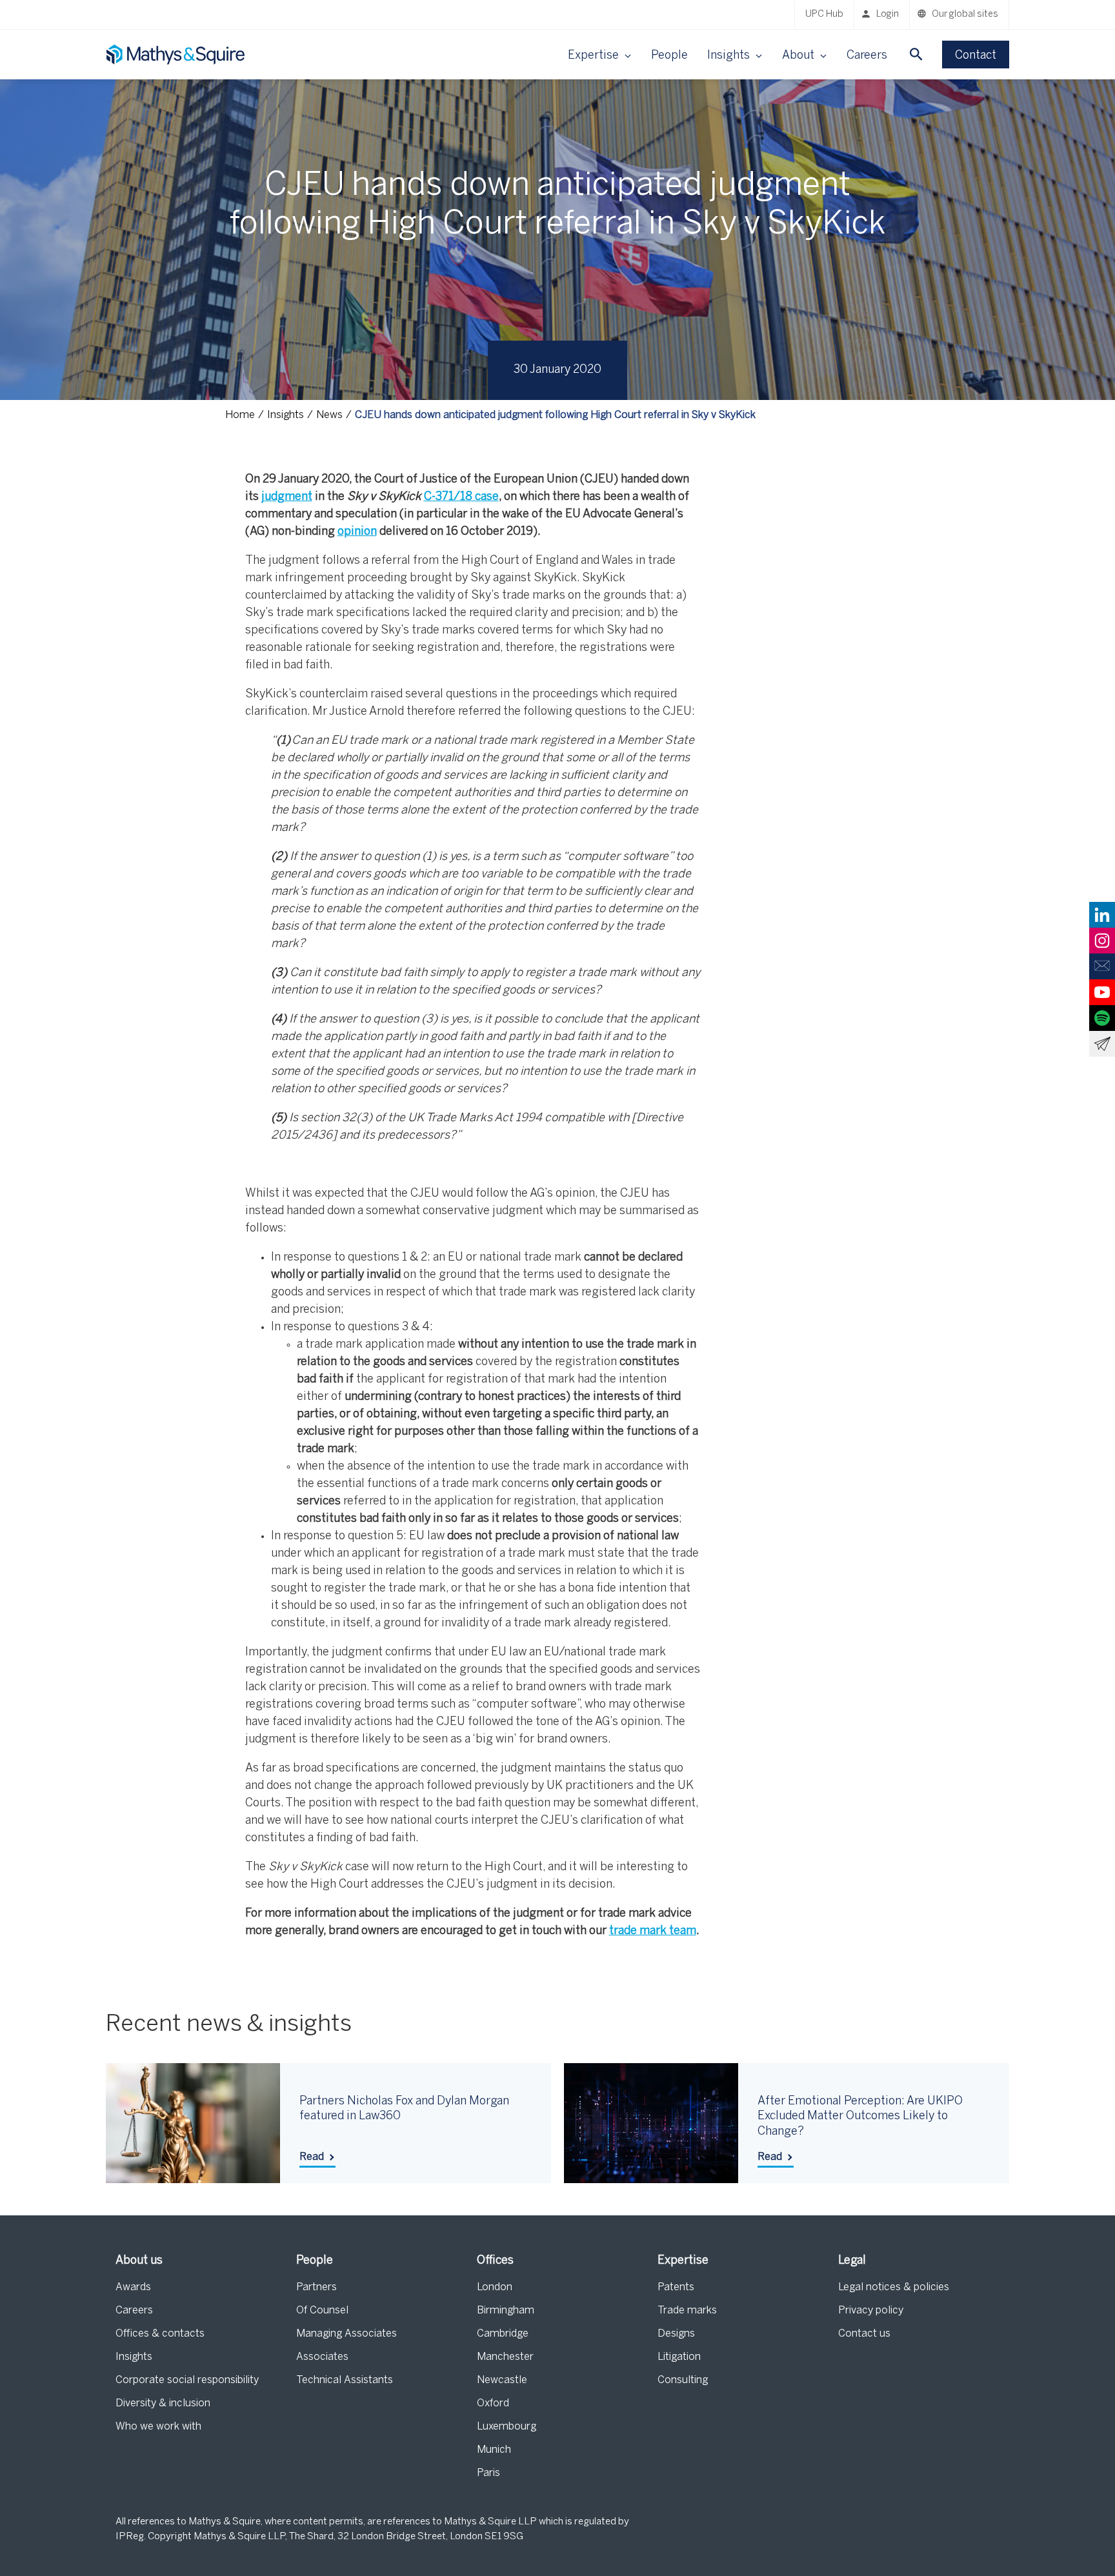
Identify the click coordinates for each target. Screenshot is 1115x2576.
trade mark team (653, 1931)
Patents (676, 2287)
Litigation (679, 2357)
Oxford (493, 2403)
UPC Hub (824, 15)
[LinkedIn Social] (1102, 915)
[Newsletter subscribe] (1102, 1044)
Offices (495, 2261)
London (495, 2287)
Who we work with (158, 2427)
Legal (852, 2261)
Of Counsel (322, 2311)
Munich (494, 2450)
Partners (316, 2287)
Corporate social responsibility (187, 2380)
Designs (676, 2334)
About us (139, 2261)
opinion (357, 532)
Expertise (683, 2261)
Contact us (864, 2334)
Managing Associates (347, 2334)
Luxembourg (507, 2427)
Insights (134, 2357)
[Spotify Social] (1102, 1018)
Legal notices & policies (894, 2287)
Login (888, 15)
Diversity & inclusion (163, 2403)
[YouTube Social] (1102, 992)
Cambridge (503, 2334)
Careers (867, 56)
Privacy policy (871, 2311)
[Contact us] (1102, 966)
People (669, 56)
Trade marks (687, 2311)
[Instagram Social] (1102, 941)
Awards (133, 2287)
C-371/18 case (461, 497)
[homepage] (177, 55)
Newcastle (502, 2380)
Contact (976, 56)
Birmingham (506, 2311)
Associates (322, 2357)
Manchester (505, 2357)
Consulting (683, 2380)
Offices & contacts (160, 2334)
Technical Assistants (345, 2380)
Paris (488, 2473)
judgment (287, 497)
